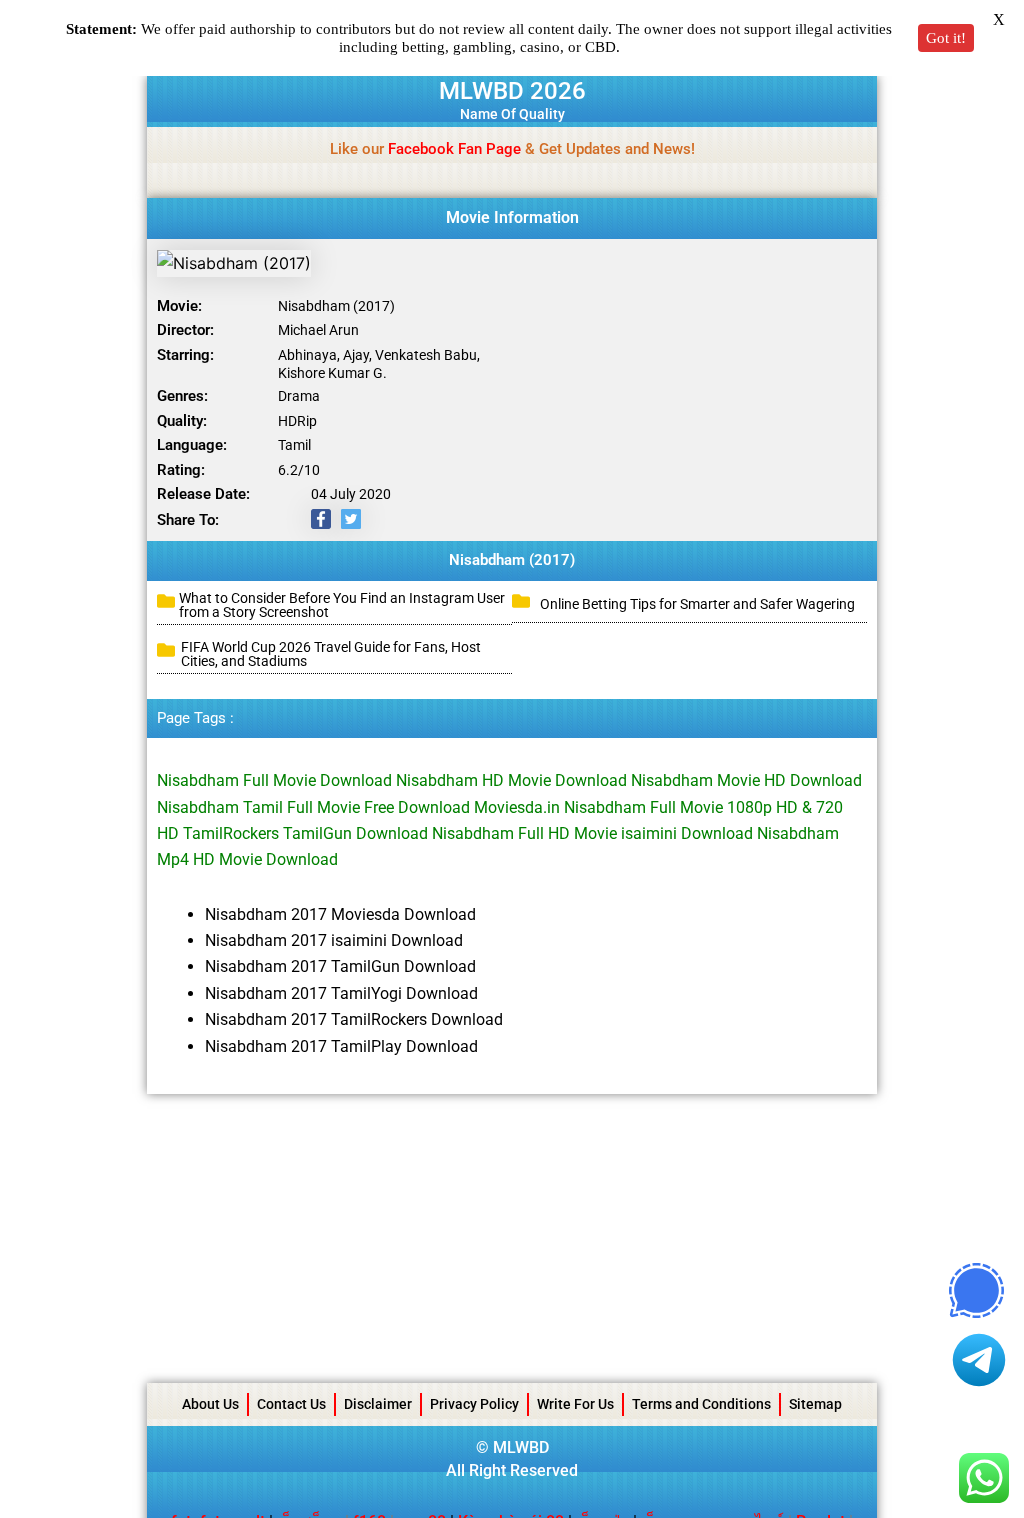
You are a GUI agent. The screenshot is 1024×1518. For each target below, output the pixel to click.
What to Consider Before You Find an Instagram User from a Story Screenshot (342, 605)
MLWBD (521, 1447)
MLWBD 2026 (512, 91)
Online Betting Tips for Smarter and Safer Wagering (697, 604)
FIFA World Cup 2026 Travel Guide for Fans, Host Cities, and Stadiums (331, 654)
